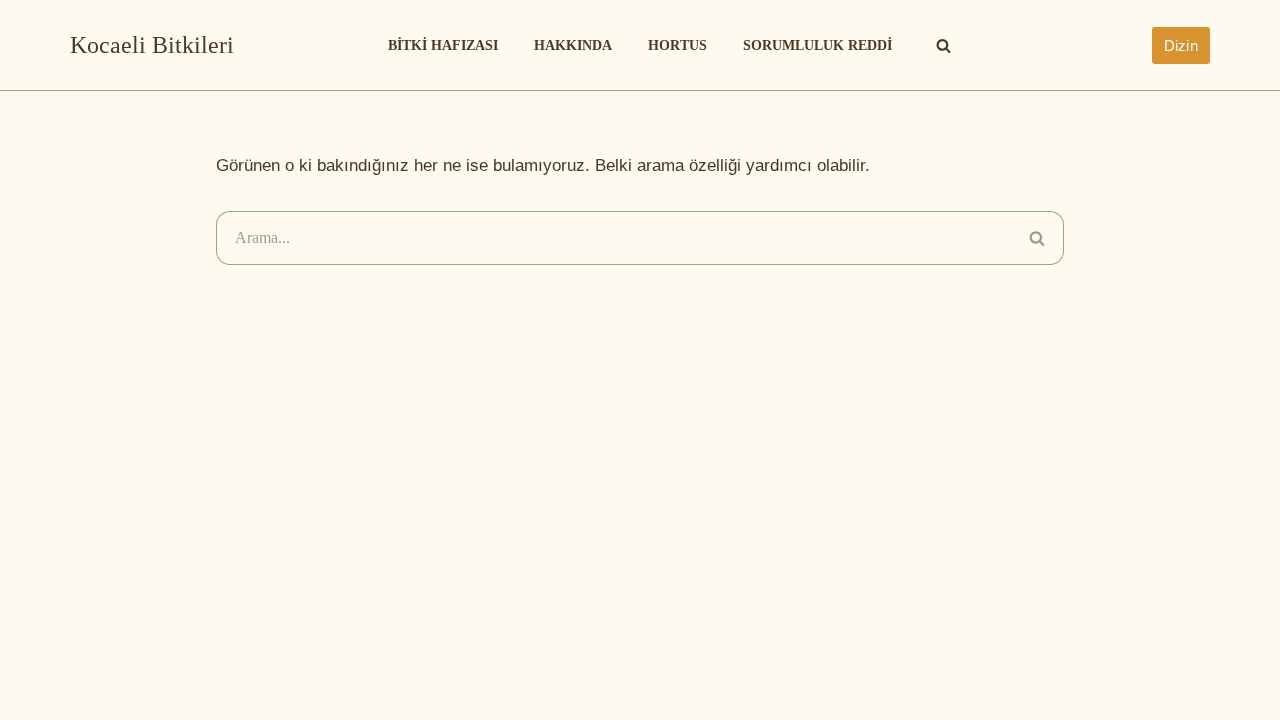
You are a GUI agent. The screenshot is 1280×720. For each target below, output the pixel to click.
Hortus (677, 45)
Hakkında (573, 45)
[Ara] (943, 45)
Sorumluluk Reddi (817, 45)
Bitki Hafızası (443, 45)
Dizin (1181, 45)
